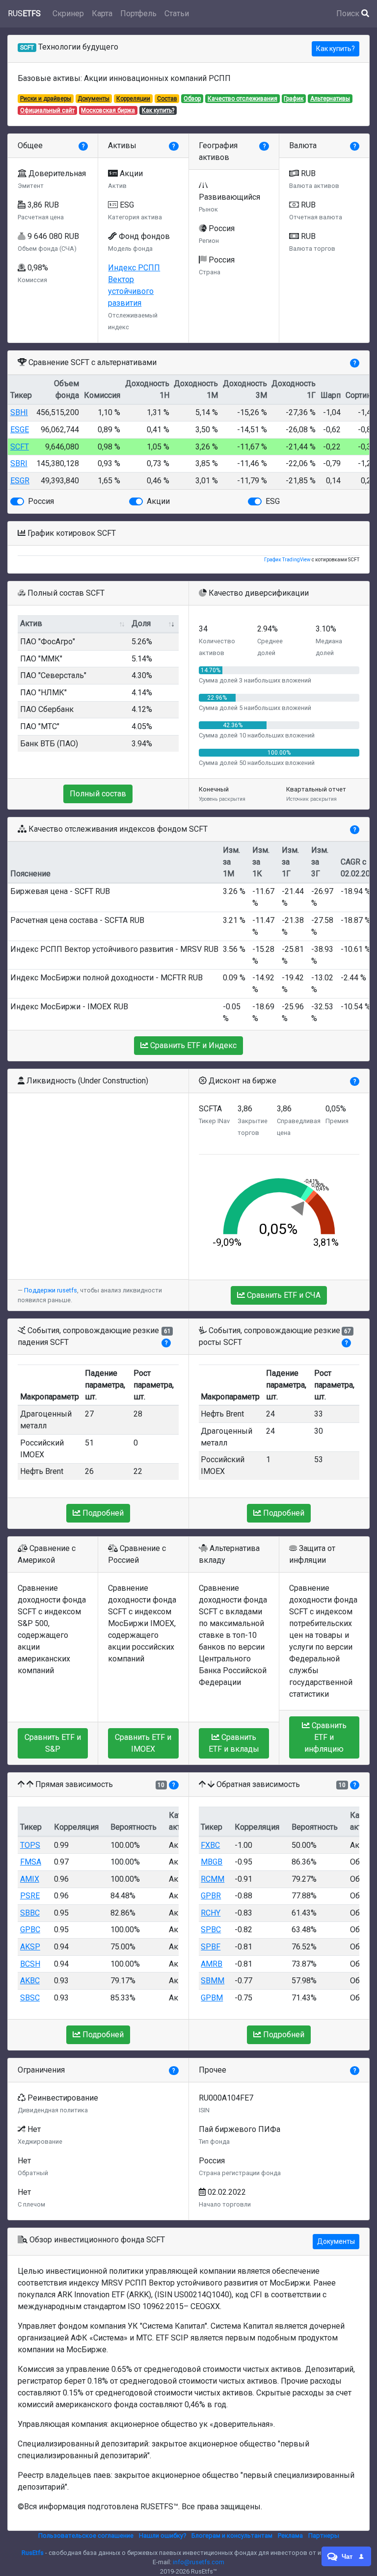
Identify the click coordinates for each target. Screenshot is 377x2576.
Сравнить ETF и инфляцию (325, 1737)
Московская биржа (108, 110)
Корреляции (133, 99)
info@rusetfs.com (199, 2562)
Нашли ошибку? (162, 2536)
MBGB (212, 1862)
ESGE (20, 430)
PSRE (30, 1896)
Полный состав (98, 794)
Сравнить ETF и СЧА (283, 1295)
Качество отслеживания (242, 99)
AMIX (30, 1879)
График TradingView (287, 560)
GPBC (30, 1930)
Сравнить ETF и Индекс (192, 1045)
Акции (158, 501)
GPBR (211, 1896)
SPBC (211, 1930)
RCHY (211, 1913)
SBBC (30, 1913)
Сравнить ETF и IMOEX (143, 1743)
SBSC (30, 1998)
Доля (141, 623)
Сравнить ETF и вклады (234, 1743)
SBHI (19, 412)
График (294, 99)
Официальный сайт (47, 110)
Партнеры (324, 2536)
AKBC (30, 1981)
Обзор (192, 99)
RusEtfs (33, 2553)
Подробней (102, 1513)
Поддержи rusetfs (51, 1290)
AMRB (212, 1964)
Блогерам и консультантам (232, 2536)
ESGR (20, 481)
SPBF (211, 1947)
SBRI (19, 463)
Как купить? (336, 49)
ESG (273, 501)
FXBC (210, 1845)
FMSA (31, 1862)
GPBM (212, 1998)
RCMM (213, 1879)
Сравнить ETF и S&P (53, 1743)
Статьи (177, 13)
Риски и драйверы (46, 99)
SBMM (213, 1981)
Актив (31, 623)
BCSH (30, 1964)
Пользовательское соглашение (86, 2536)
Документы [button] (336, 2241)
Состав (167, 99)
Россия (41, 501)
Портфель (138, 13)
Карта (102, 13)
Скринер (68, 13)
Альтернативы (330, 99)
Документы (94, 99)
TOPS (30, 1845)
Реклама (290, 2536)
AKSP (30, 1947)
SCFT (20, 447)
